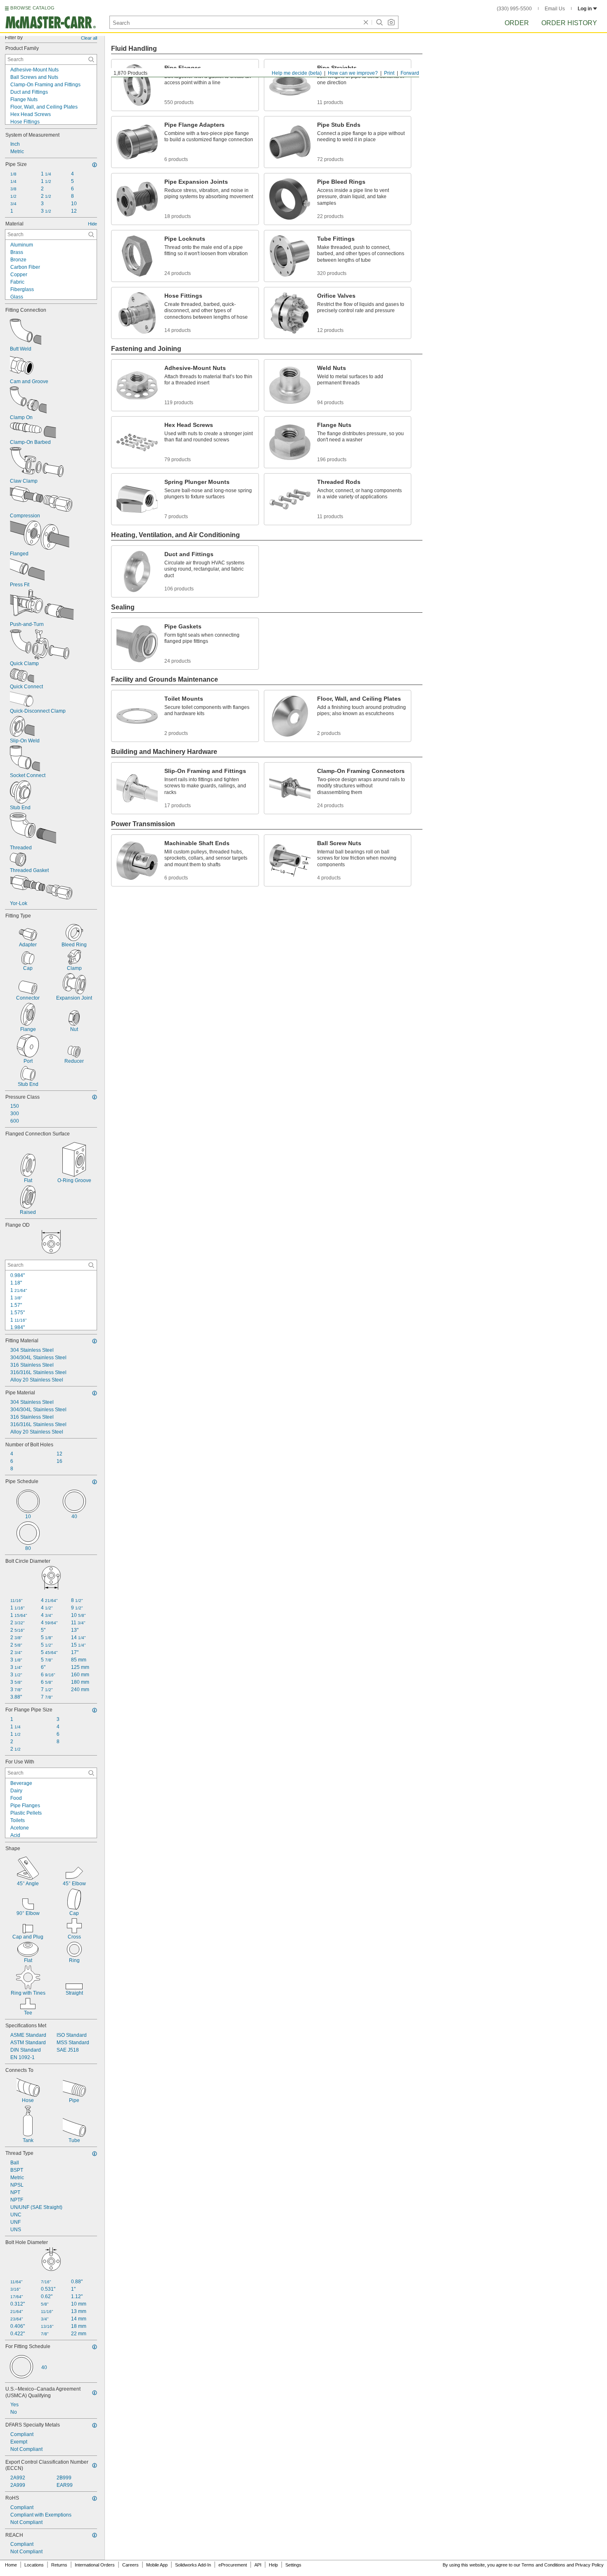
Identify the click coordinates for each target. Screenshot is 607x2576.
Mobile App (157, 2565)
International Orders (95, 2565)
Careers (130, 2565)
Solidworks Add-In (193, 2565)
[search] (91, 59)
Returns (59, 2565)
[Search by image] (391, 22)
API (258, 2565)
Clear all (89, 38)
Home (11, 2565)
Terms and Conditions (543, 2565)
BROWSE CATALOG (32, 8)
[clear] (366, 22)
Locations (34, 2565)
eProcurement (233, 2565)
